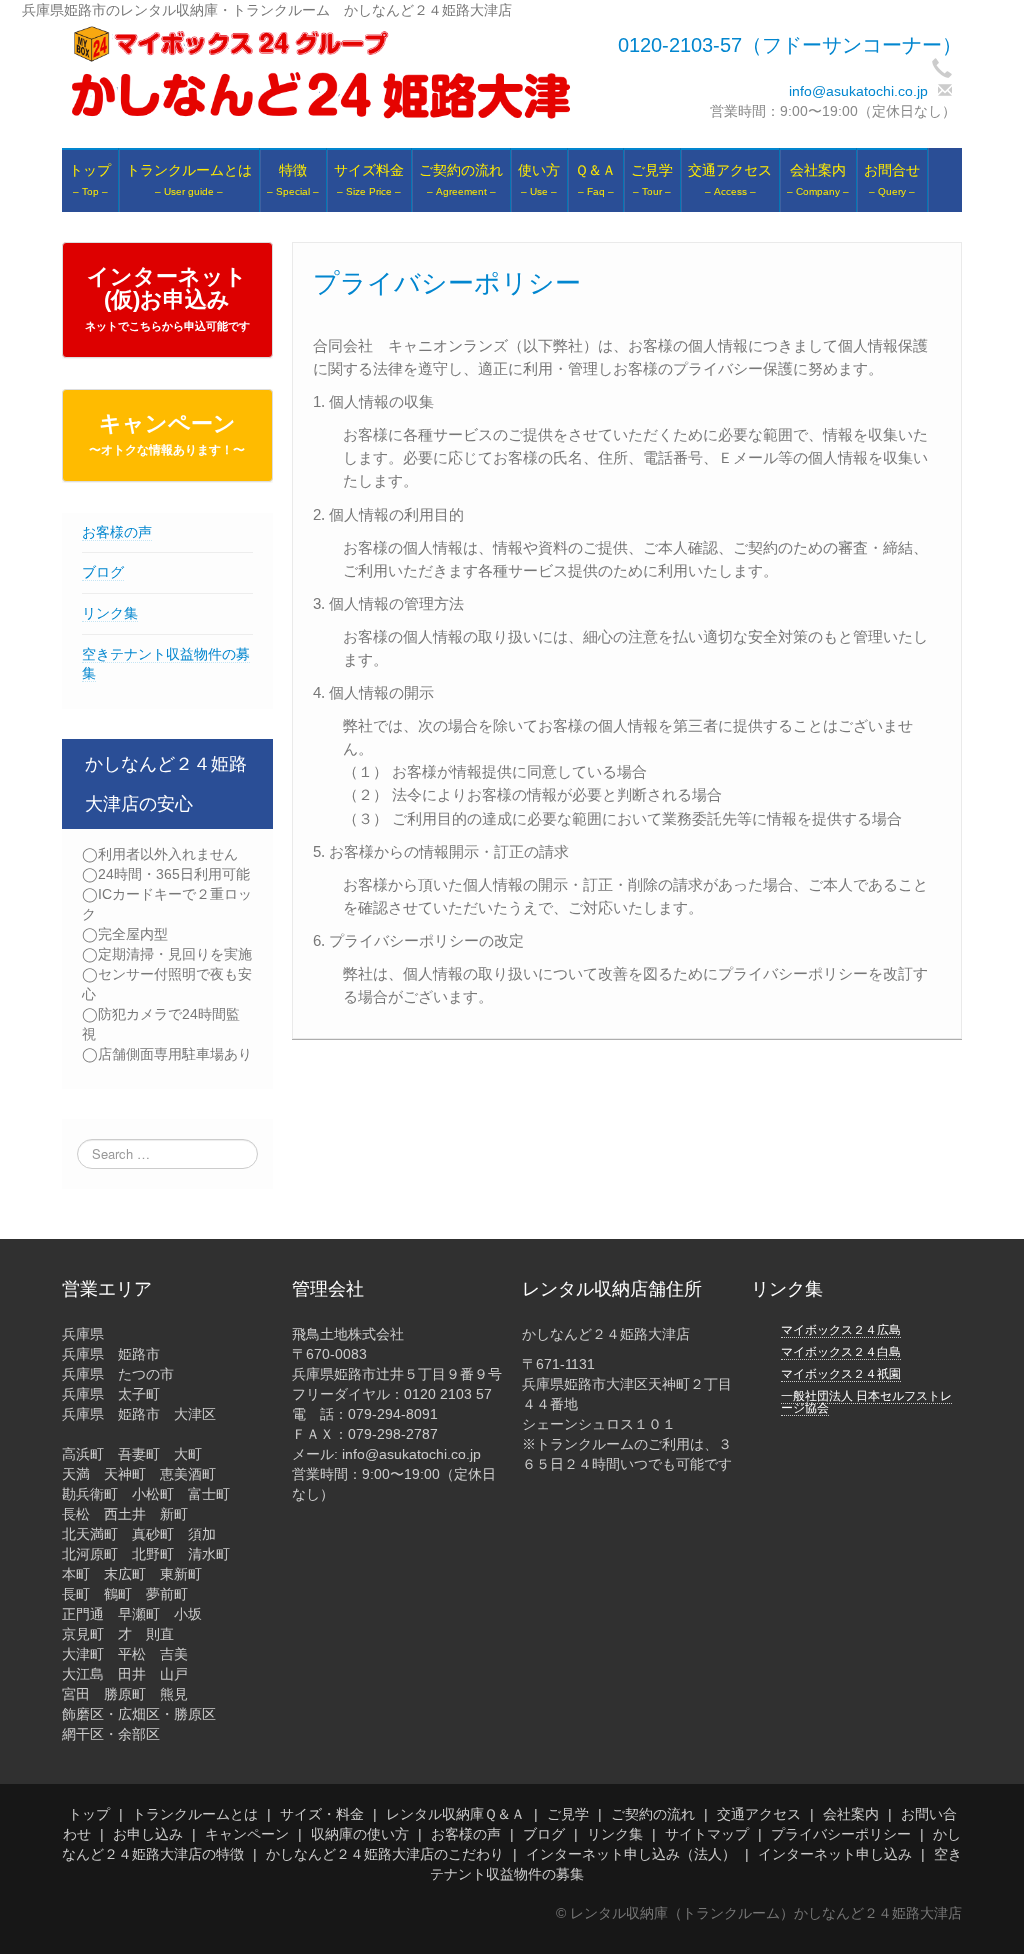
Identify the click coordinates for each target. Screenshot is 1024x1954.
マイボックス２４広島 (841, 1330)
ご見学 (568, 1814)
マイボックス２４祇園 (841, 1374)
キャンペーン (167, 434)
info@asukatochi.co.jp (858, 91)
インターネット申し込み (835, 1854)
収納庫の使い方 (360, 1834)
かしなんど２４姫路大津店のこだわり (385, 1854)
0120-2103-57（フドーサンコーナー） (790, 45)
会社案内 (851, 1814)
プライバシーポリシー (841, 1834)
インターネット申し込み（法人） (631, 1854)
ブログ (103, 572)
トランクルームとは (195, 1814)
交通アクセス (759, 1814)
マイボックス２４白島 (841, 1352)
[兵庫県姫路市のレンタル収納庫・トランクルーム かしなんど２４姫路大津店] (320, 73)
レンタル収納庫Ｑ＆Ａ (455, 1814)
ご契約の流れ (653, 1814)
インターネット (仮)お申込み (167, 298)
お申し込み (148, 1834)
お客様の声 (117, 532)
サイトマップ (707, 1834)
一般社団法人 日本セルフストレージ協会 (866, 1402)
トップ (89, 1814)
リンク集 (110, 613)
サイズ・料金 (322, 1814)
